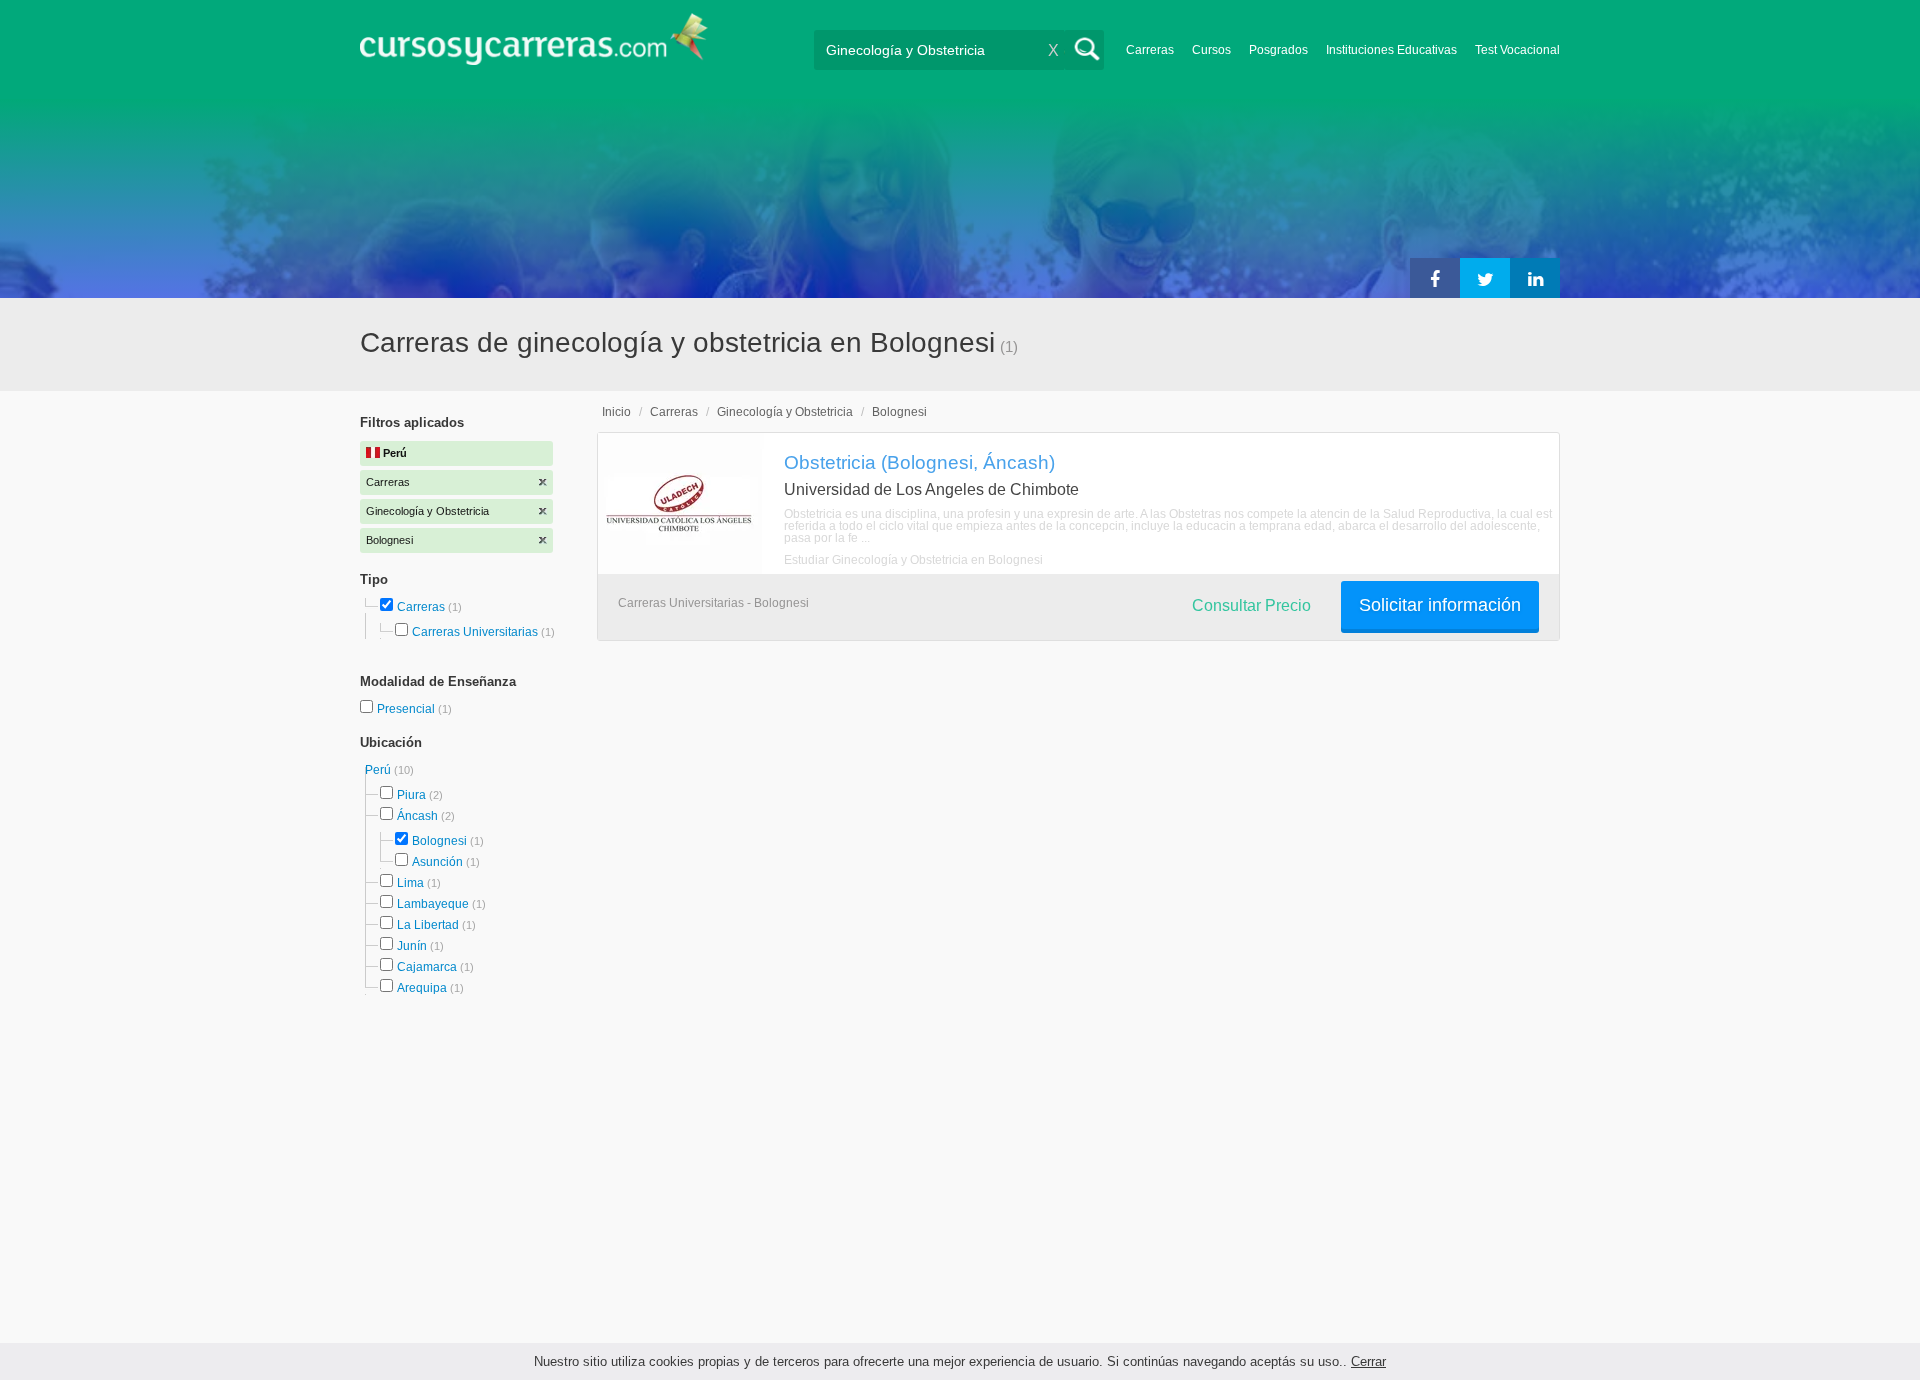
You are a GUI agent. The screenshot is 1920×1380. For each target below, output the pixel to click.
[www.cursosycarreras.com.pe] (534, 45)
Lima (410, 883)
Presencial (407, 709)
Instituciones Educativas (1391, 50)
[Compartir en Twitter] (1485, 278)
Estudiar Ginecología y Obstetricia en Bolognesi (913, 560)
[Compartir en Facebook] (1435, 278)
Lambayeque (433, 904)
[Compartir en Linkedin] (1535, 278)
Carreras (1150, 50)
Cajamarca (427, 967)
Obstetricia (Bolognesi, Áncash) (919, 462)
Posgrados (1278, 50)
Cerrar (1368, 1361)
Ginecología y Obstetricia (785, 412)
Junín (412, 946)
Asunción (437, 862)
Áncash (417, 816)
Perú (379, 770)
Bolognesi (439, 841)
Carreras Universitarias (475, 632)
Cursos (1211, 50)
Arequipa (422, 988)
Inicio (616, 412)
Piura (411, 795)
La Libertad (428, 925)
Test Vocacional (1517, 50)
